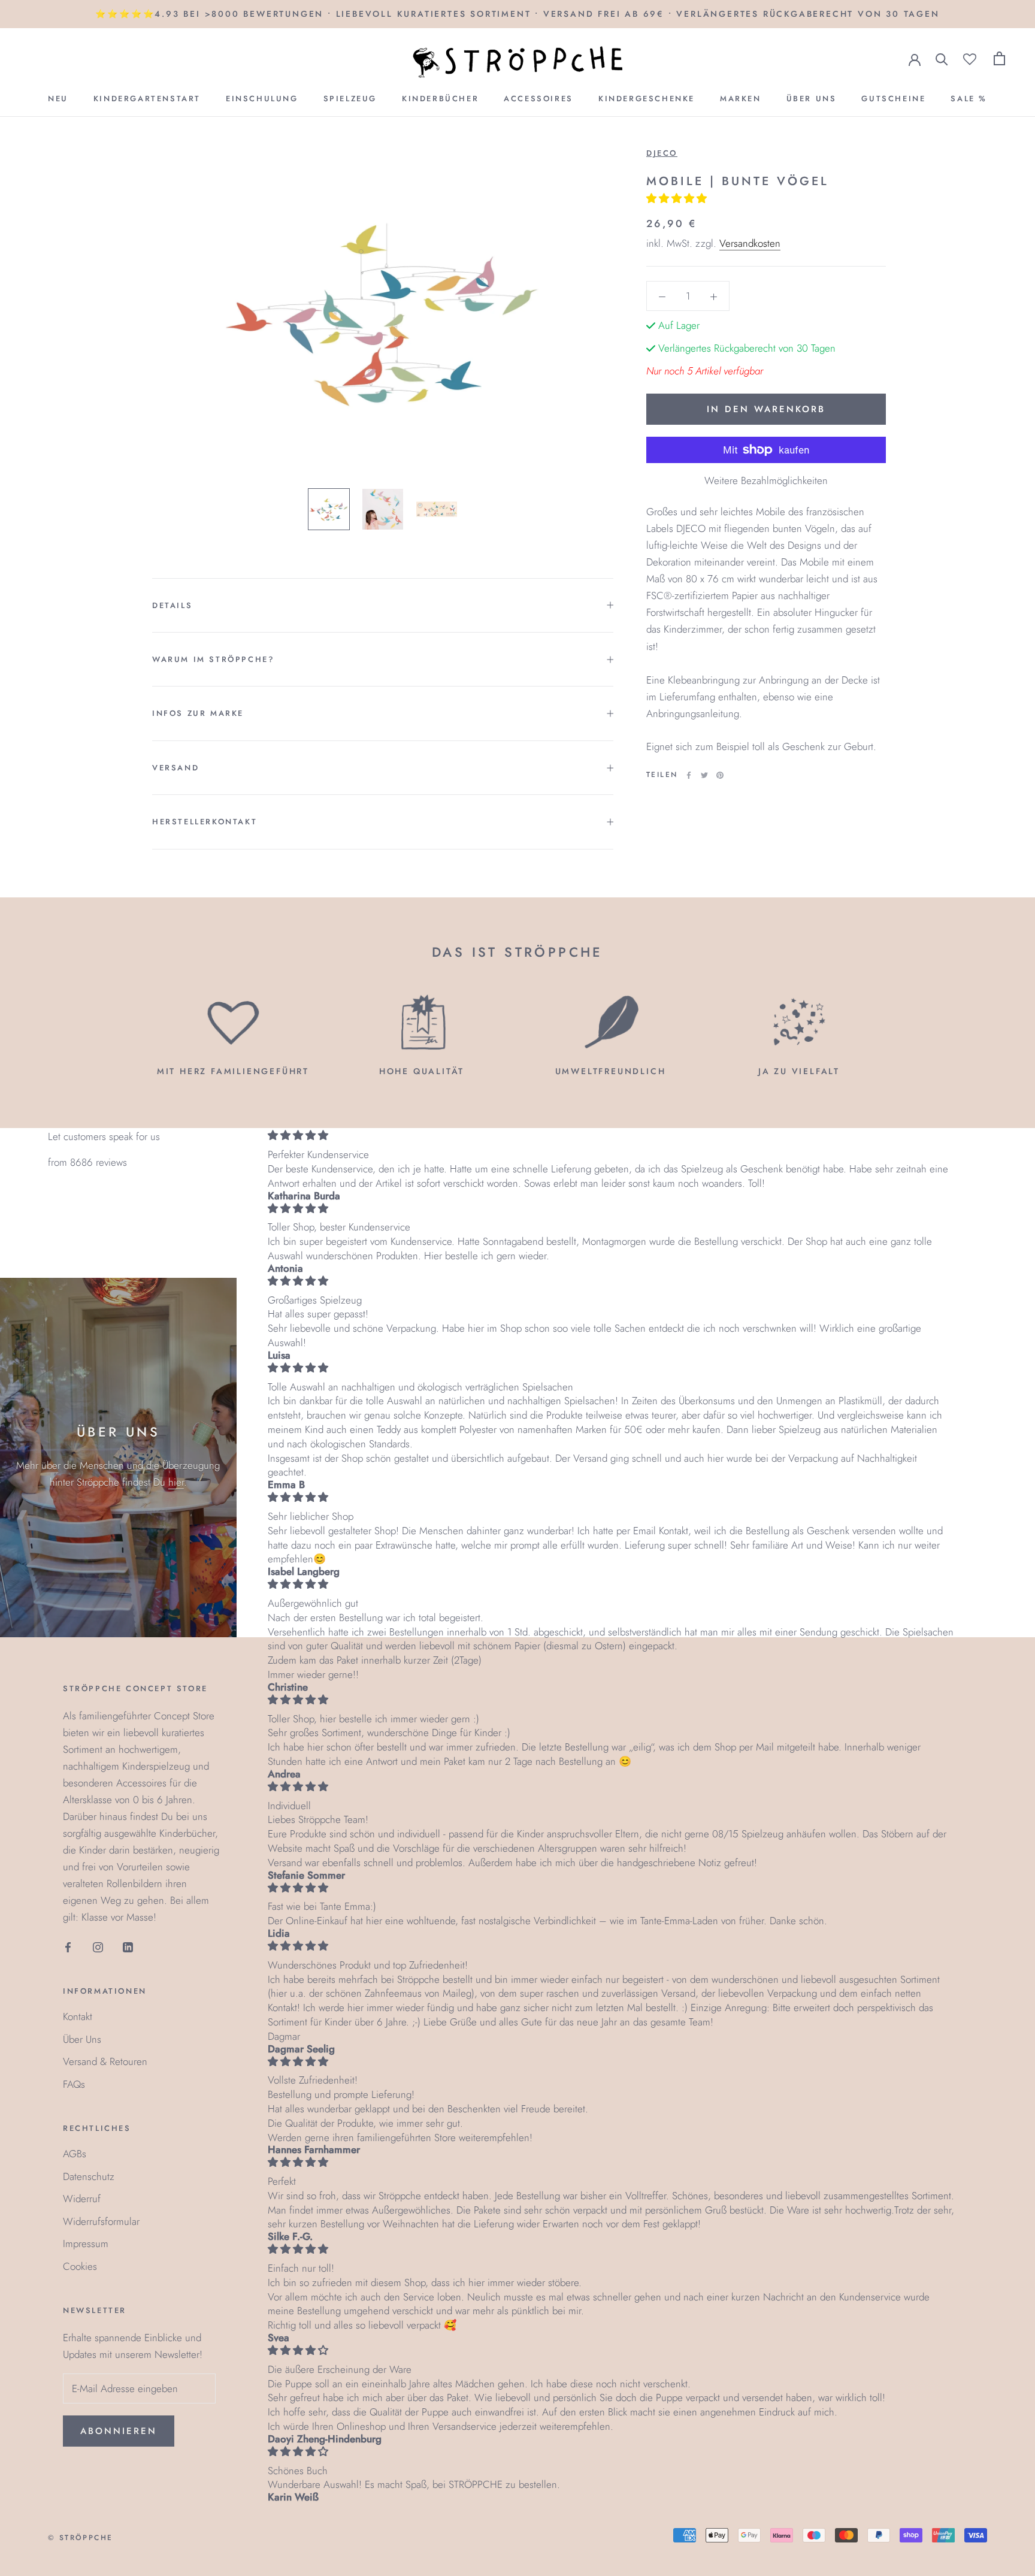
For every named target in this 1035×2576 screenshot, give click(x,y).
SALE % (969, 99)
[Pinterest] (720, 775)
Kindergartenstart (147, 99)
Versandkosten (750, 243)
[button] (678, 198)
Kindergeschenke (647, 99)
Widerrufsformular (101, 2221)
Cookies (80, 2266)
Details (172, 605)
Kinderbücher (440, 99)
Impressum (86, 2244)
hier (176, 1482)
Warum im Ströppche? (213, 659)
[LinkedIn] (128, 1946)
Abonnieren (119, 2431)
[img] (612, 1136)
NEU (58, 99)
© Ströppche (80, 2538)
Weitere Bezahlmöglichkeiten (766, 480)
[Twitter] (704, 775)
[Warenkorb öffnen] (999, 58)
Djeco (662, 153)
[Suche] (942, 58)
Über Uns (812, 99)
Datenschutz (89, 2176)
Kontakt (78, 2016)
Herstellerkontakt (205, 822)
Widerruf (82, 2199)
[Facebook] (689, 775)
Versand (175, 768)
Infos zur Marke (198, 713)
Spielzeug (350, 99)
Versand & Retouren (105, 2061)
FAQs (74, 2084)
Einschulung (262, 99)
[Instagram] (98, 1946)
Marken (741, 99)
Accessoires (538, 99)
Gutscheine (893, 99)
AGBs (75, 2154)
